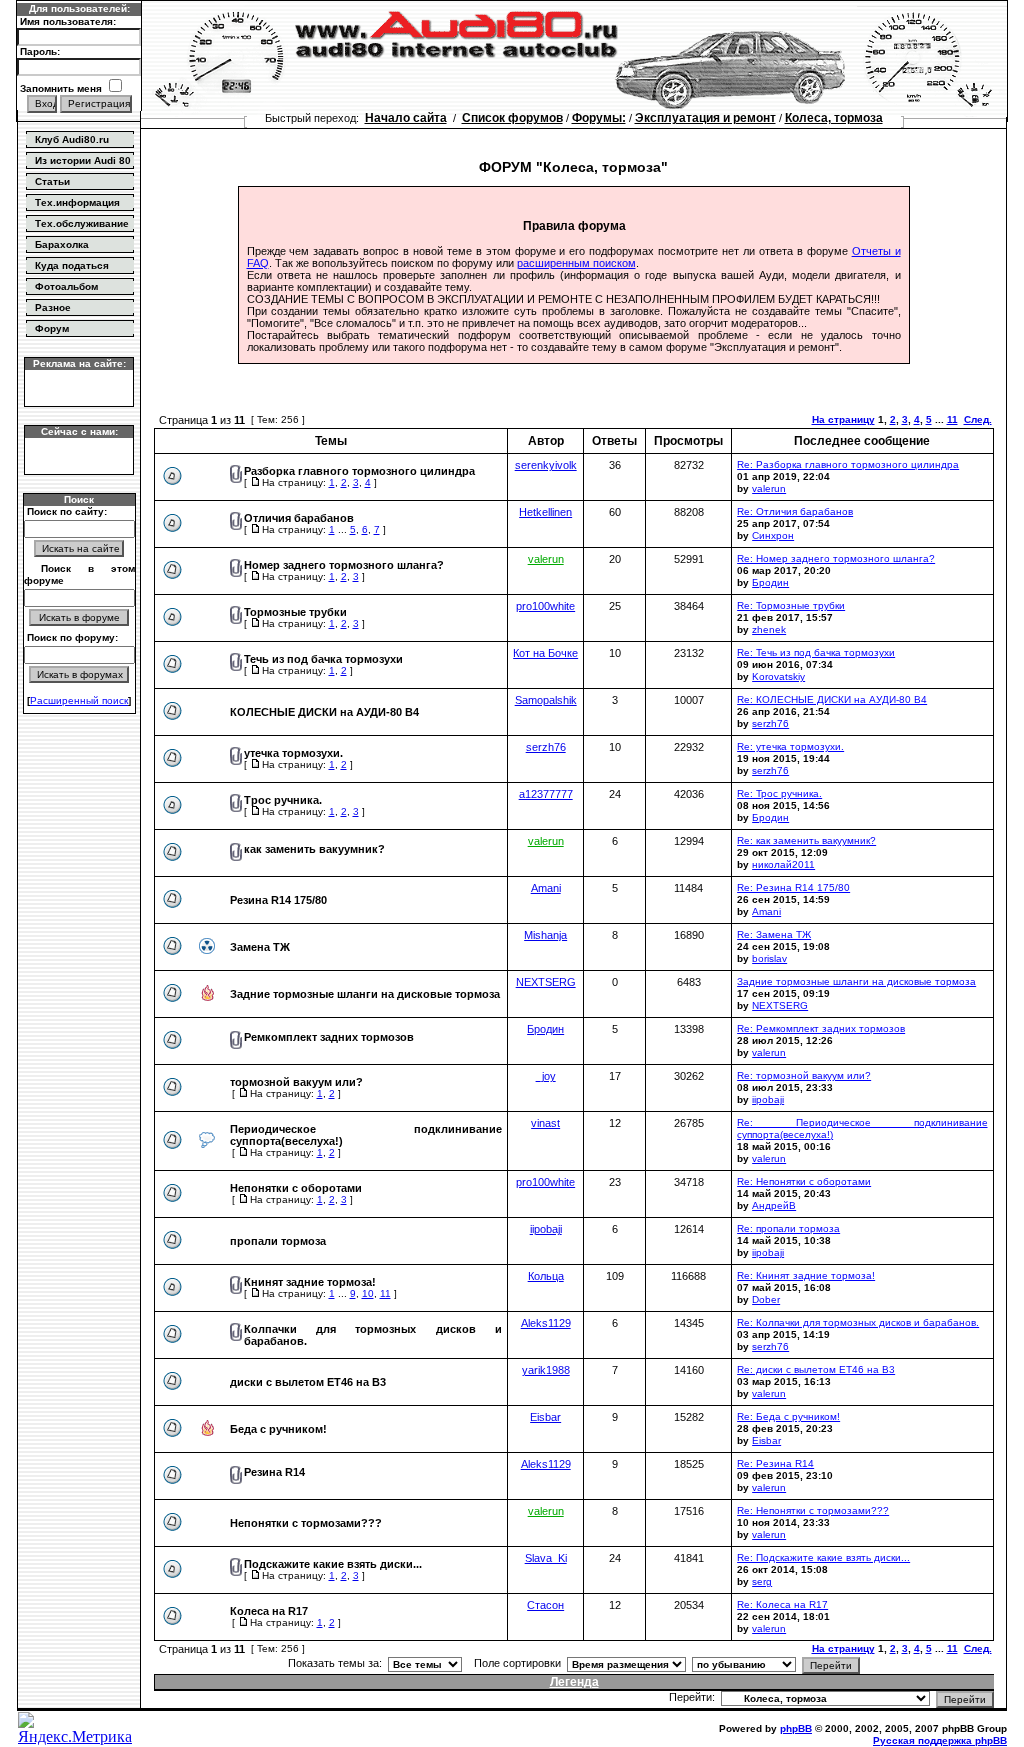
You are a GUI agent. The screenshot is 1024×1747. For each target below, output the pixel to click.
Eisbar (545, 1417)
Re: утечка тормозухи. (790, 746)
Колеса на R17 (269, 1611)
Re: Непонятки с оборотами (804, 1181)
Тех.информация (77, 202)
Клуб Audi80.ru (72, 139)
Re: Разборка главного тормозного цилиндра (848, 464)
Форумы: (599, 118)
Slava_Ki (546, 1558)
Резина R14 (274, 1472)
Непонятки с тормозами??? (306, 1523)
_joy (546, 1076)
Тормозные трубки (295, 612)
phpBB (796, 1728)
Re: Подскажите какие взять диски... (823, 1557)
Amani (546, 888)
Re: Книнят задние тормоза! (806, 1275)
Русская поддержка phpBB (940, 1740)
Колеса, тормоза (834, 118)
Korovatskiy (778, 676)
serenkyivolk (546, 465)
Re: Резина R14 (775, 1463)
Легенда (574, 1682)
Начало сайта (406, 118)
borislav (769, 958)
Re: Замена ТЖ (774, 934)
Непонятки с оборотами (296, 1188)
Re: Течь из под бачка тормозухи (816, 652)
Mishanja (545, 935)
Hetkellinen (545, 512)
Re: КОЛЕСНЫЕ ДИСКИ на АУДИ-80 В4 (832, 699)
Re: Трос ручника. (779, 793)
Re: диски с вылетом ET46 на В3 (816, 1369)
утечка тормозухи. (293, 753)
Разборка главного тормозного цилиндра (359, 471)
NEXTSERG (546, 982)
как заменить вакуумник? (314, 849)
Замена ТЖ (260, 947)
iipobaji (768, 1099)
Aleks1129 (546, 1323)
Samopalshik (546, 700)
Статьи (52, 181)
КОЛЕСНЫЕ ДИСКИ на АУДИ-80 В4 (324, 712)
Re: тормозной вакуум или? (804, 1075)
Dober (766, 1299)
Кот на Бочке (545, 653)
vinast (545, 1123)
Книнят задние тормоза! (310, 1282)
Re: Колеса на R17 (782, 1604)
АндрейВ (774, 1205)
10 (368, 1293)
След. (978, 419)
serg (762, 1581)
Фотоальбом (66, 286)
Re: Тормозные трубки (791, 605)
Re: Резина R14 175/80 (793, 887)
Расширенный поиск (79, 700)
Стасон (545, 1605)
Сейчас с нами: (79, 431)
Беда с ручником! (278, 1429)
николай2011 (783, 864)
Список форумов (512, 118)
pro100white (545, 606)
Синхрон (773, 535)
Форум (52, 328)
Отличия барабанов (299, 518)
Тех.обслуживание (82, 223)
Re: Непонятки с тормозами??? (813, 1510)
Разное (53, 307)
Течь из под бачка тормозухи (323, 659)
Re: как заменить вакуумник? (806, 840)
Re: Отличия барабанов (795, 511)
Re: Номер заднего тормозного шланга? (836, 558)
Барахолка (62, 244)
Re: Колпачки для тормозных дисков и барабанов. (858, 1322)
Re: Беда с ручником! (788, 1416)
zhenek (769, 629)
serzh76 (770, 723)
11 (952, 419)
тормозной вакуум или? (296, 1082)
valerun (769, 488)
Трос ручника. (283, 800)
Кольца (546, 1276)
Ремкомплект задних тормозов (329, 1037)
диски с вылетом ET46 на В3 (308, 1382)
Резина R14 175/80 (278, 900)
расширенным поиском (576, 263)
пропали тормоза (278, 1241)
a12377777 (546, 794)
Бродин (770, 582)
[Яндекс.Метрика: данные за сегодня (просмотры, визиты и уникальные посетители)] (79, 1729)
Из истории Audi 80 (83, 160)
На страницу (843, 419)
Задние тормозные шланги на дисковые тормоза (365, 994)
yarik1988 (546, 1370)
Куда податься (72, 265)
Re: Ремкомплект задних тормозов (821, 1028)
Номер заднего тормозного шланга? (344, 565)
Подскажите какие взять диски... (333, 1564)
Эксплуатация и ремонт (705, 118)
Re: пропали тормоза (788, 1228)
